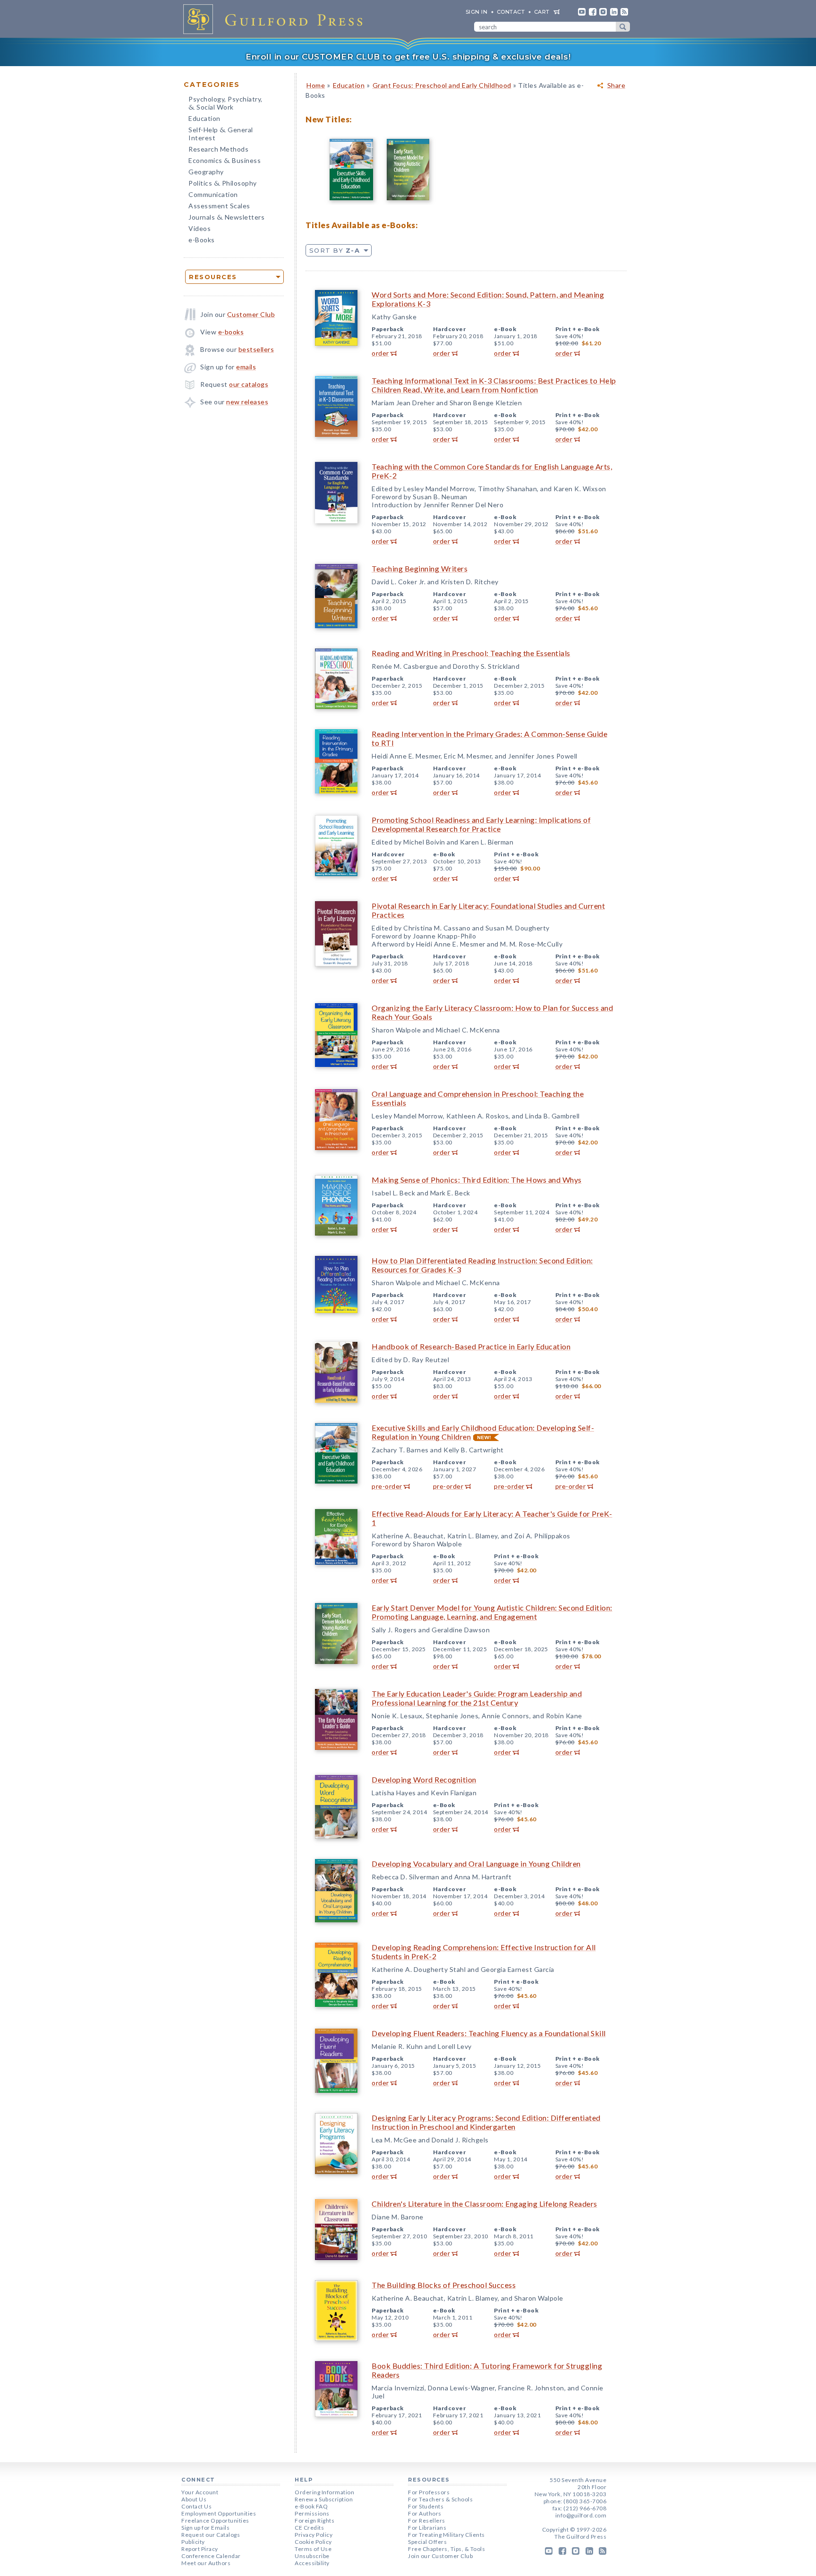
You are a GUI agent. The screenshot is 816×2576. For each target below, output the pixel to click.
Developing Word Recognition (424, 1779)
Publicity (193, 2542)
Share (616, 85)
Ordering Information (324, 2492)
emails (246, 367)
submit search (623, 27)
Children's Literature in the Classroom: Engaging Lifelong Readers (484, 2204)
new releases (247, 402)
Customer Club (251, 314)
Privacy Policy (314, 2535)
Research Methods (218, 149)
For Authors (425, 2513)
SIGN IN (477, 12)
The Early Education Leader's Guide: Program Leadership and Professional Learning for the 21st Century (477, 1698)
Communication (213, 194)
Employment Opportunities (219, 2513)
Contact (511, 12)
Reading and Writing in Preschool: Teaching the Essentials (471, 653)
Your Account (200, 2492)
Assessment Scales (219, 206)
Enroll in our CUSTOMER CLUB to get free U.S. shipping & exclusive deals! (408, 57)
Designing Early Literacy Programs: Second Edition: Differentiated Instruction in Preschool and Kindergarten (486, 2122)
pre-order (387, 1486)
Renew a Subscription (324, 2499)
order (380, 353)
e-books (231, 332)
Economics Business (225, 161)
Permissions (312, 2513)
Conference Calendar (211, 2556)
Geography (206, 172)
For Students (426, 2506)
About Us (194, 2499)
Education (204, 118)
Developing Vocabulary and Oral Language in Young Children (476, 1864)
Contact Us (196, 2506)
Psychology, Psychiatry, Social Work (225, 104)
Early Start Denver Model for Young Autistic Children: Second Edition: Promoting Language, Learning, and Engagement (492, 1612)
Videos (200, 228)
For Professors (429, 2492)
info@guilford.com (581, 2515)
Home (316, 85)
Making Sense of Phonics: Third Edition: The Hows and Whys (477, 1180)
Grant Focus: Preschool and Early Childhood (442, 85)
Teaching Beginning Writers (420, 568)
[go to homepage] (276, 19)
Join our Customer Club (440, 2556)
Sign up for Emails (205, 2528)
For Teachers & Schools (440, 2499)
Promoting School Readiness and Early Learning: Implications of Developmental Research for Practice (481, 824)
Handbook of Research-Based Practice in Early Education (471, 1346)
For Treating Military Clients (446, 2535)
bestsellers (256, 349)
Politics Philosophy (223, 184)
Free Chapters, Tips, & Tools (446, 2549)
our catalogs (249, 384)
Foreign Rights (314, 2521)
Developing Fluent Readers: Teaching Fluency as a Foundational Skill (489, 2033)
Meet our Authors (206, 2563)
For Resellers (427, 2521)
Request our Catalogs (211, 2535)
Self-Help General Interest (221, 134)
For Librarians (427, 2528)
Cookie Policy (313, 2542)
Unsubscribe (312, 2556)
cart (542, 12)
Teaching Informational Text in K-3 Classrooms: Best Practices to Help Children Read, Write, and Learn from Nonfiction (494, 385)
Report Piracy (200, 2549)
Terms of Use (313, 2549)
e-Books (202, 240)
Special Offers (427, 2542)
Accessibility (312, 2563)
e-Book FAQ (311, 2506)
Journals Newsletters (226, 218)
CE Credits (309, 2528)
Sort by (335, 250)
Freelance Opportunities (215, 2521)
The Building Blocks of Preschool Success (444, 2285)
